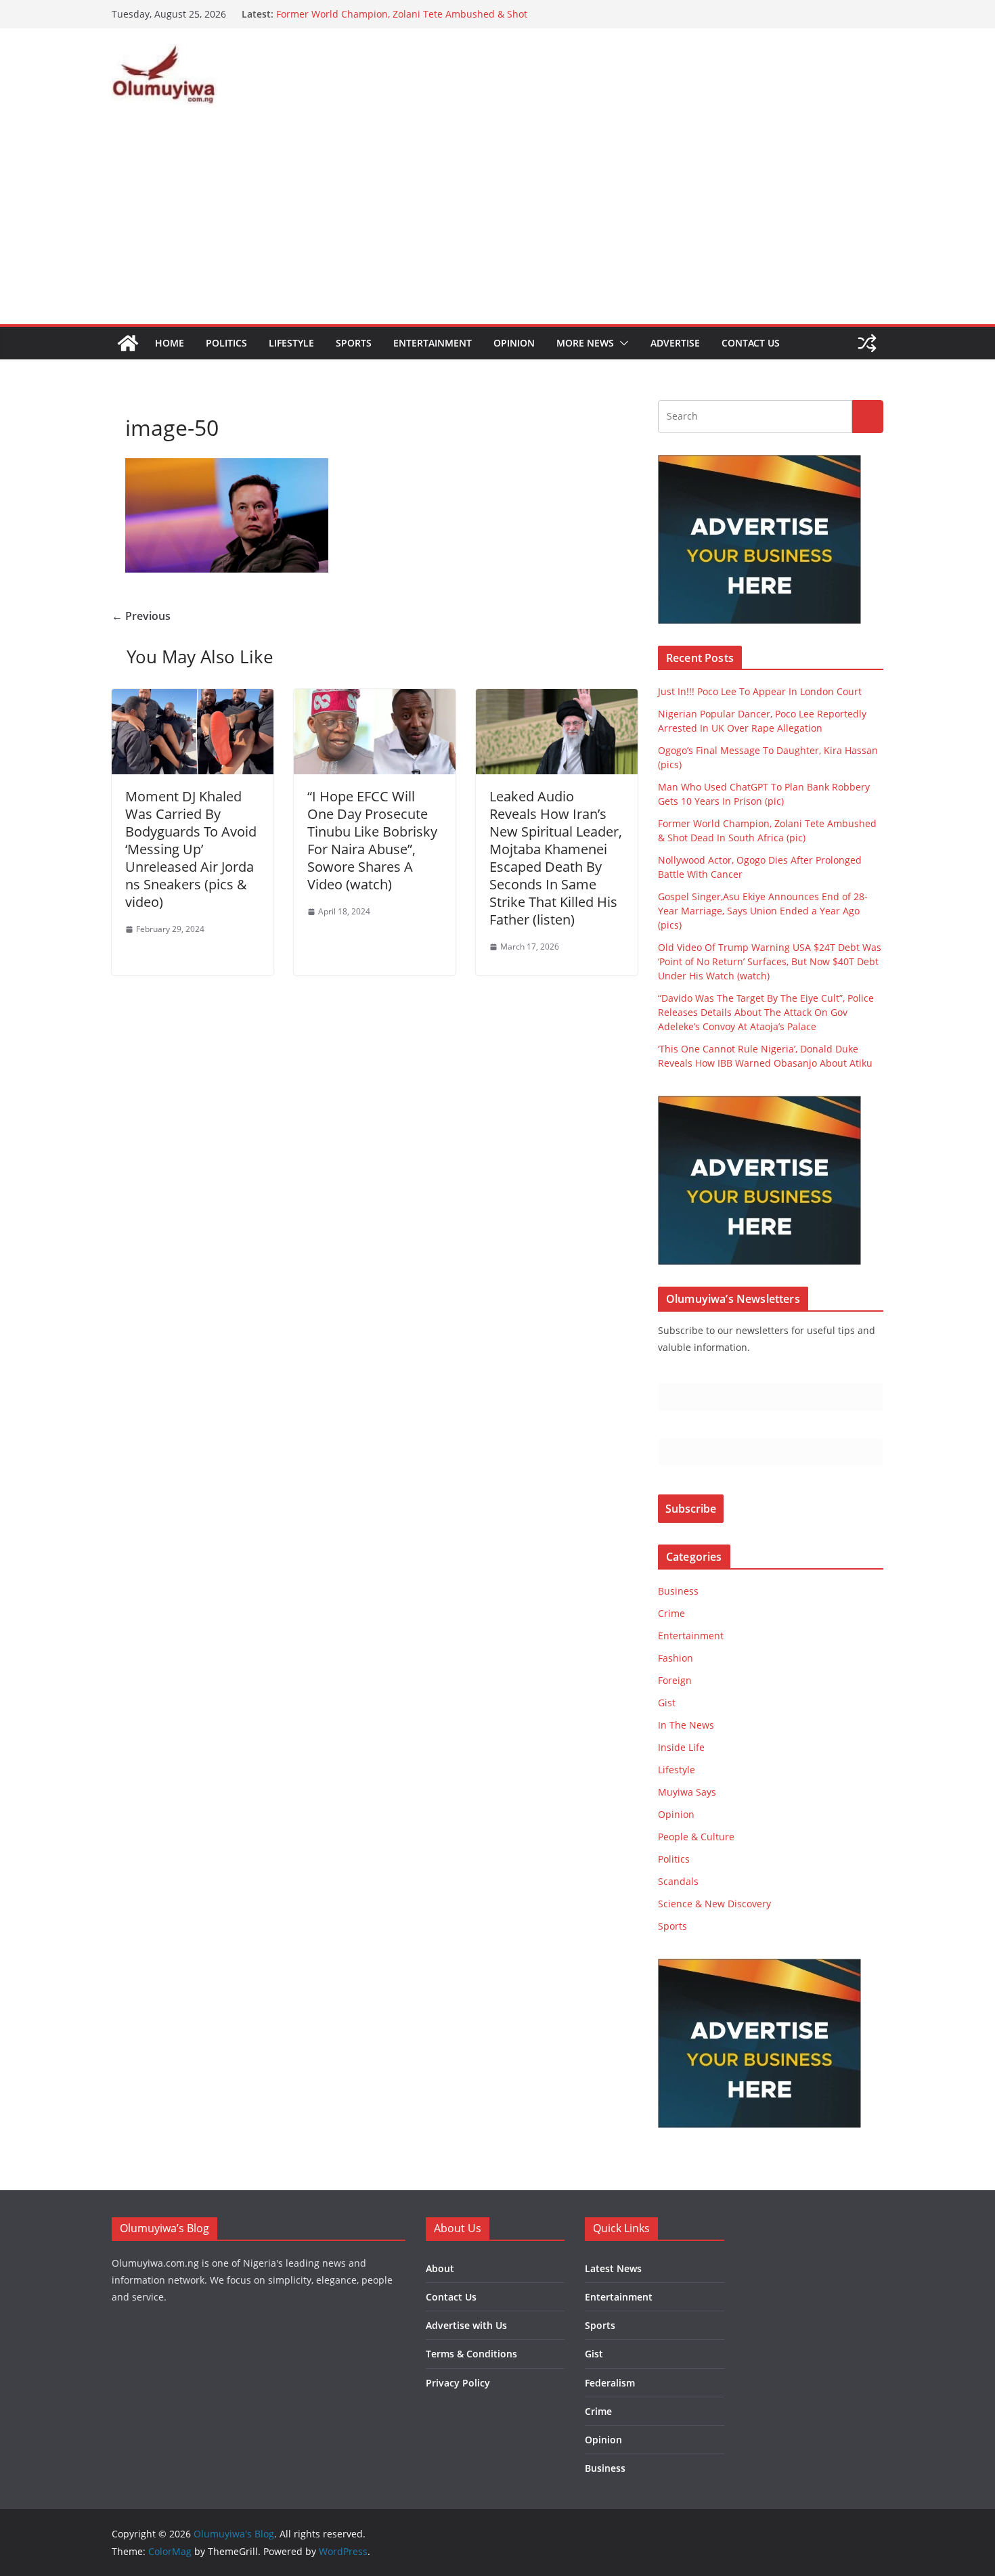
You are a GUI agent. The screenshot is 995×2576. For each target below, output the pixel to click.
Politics (226, 343)
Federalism (610, 2383)
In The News (686, 1725)
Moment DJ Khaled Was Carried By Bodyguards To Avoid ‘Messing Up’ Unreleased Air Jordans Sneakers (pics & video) (191, 849)
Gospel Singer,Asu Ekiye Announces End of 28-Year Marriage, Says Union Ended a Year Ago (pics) (763, 911)
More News (585, 343)
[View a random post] (867, 343)
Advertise (675, 343)
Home (170, 343)
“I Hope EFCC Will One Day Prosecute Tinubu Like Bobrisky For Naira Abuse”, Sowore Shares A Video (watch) (372, 840)
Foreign (675, 1680)
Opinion (514, 343)
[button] (621, 343)
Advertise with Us (466, 2325)
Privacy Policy (458, 2383)
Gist (667, 1703)
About (440, 2268)
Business (678, 1591)
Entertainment (433, 343)
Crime (671, 1613)
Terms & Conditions (471, 2354)
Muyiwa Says (687, 1792)
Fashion (676, 1658)
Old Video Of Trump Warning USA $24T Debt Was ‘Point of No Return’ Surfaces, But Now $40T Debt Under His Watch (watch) (770, 961)
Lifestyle (291, 343)
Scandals (678, 1881)
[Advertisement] (497, 223)
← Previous (141, 616)
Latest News (613, 2268)
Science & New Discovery (714, 1904)
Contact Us (751, 343)
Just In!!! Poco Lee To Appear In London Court (760, 691)
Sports (354, 343)
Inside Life (681, 1747)
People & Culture (696, 1837)
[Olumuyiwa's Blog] (128, 343)
